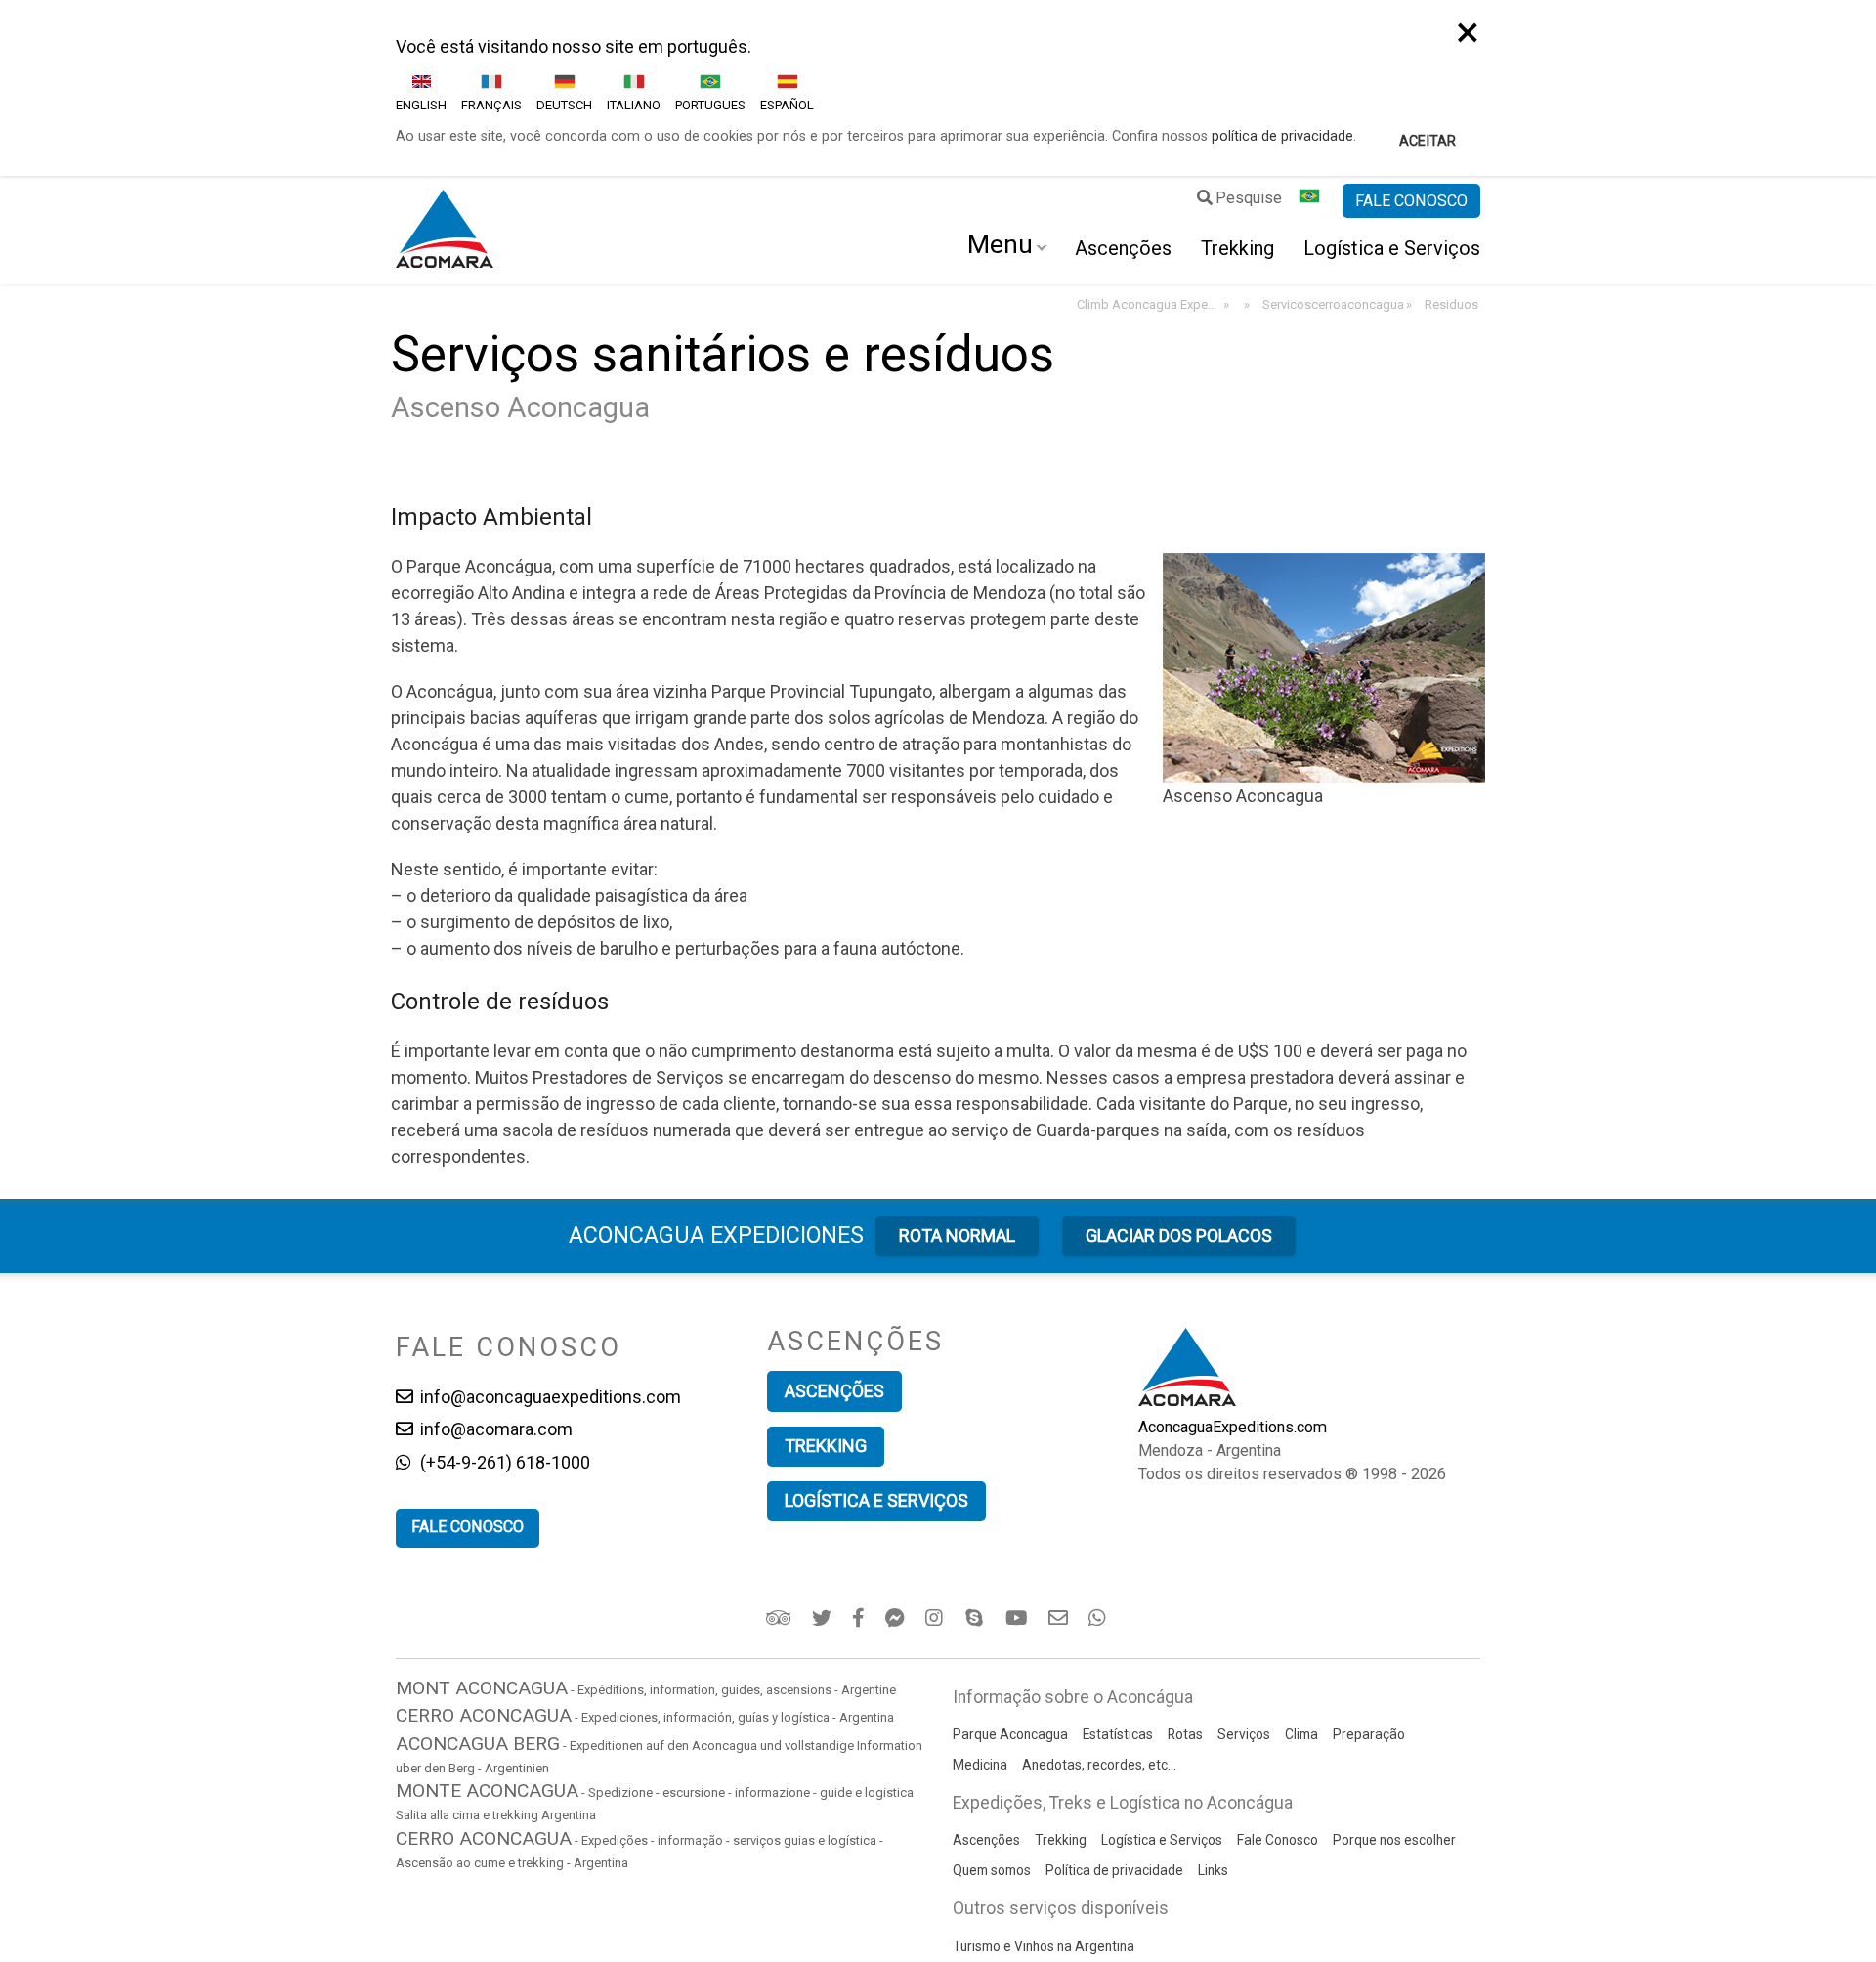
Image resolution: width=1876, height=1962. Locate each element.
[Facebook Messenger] (896, 1618)
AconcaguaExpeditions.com (1233, 1427)
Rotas (1185, 1734)
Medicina (980, 1765)
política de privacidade (1282, 136)
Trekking (1237, 248)
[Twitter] (823, 1618)
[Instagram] (937, 1618)
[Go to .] (1245, 305)
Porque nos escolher (1394, 1840)
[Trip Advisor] (780, 1618)
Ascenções (1123, 248)
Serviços (1244, 1734)
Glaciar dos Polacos (1179, 1236)
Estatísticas (1118, 1734)
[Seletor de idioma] (1312, 201)
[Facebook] (860, 1618)
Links (1213, 1870)
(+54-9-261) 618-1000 (503, 1462)
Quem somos (992, 1870)
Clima (1301, 1734)
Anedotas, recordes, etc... (1099, 1765)
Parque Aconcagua (1010, 1734)
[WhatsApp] (1100, 1618)
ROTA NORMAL (957, 1236)
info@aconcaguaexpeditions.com (549, 1397)
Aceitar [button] (1428, 141)
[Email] (1060, 1618)
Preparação (1369, 1734)
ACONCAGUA (716, 1235)
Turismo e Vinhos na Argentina (1044, 1946)
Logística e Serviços (1392, 248)
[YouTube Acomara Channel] (1018, 1618)
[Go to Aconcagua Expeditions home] (445, 231)
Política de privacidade (1114, 1870)
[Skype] (977, 1618)
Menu (1000, 244)
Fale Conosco (1278, 1840)
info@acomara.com (494, 1429)
